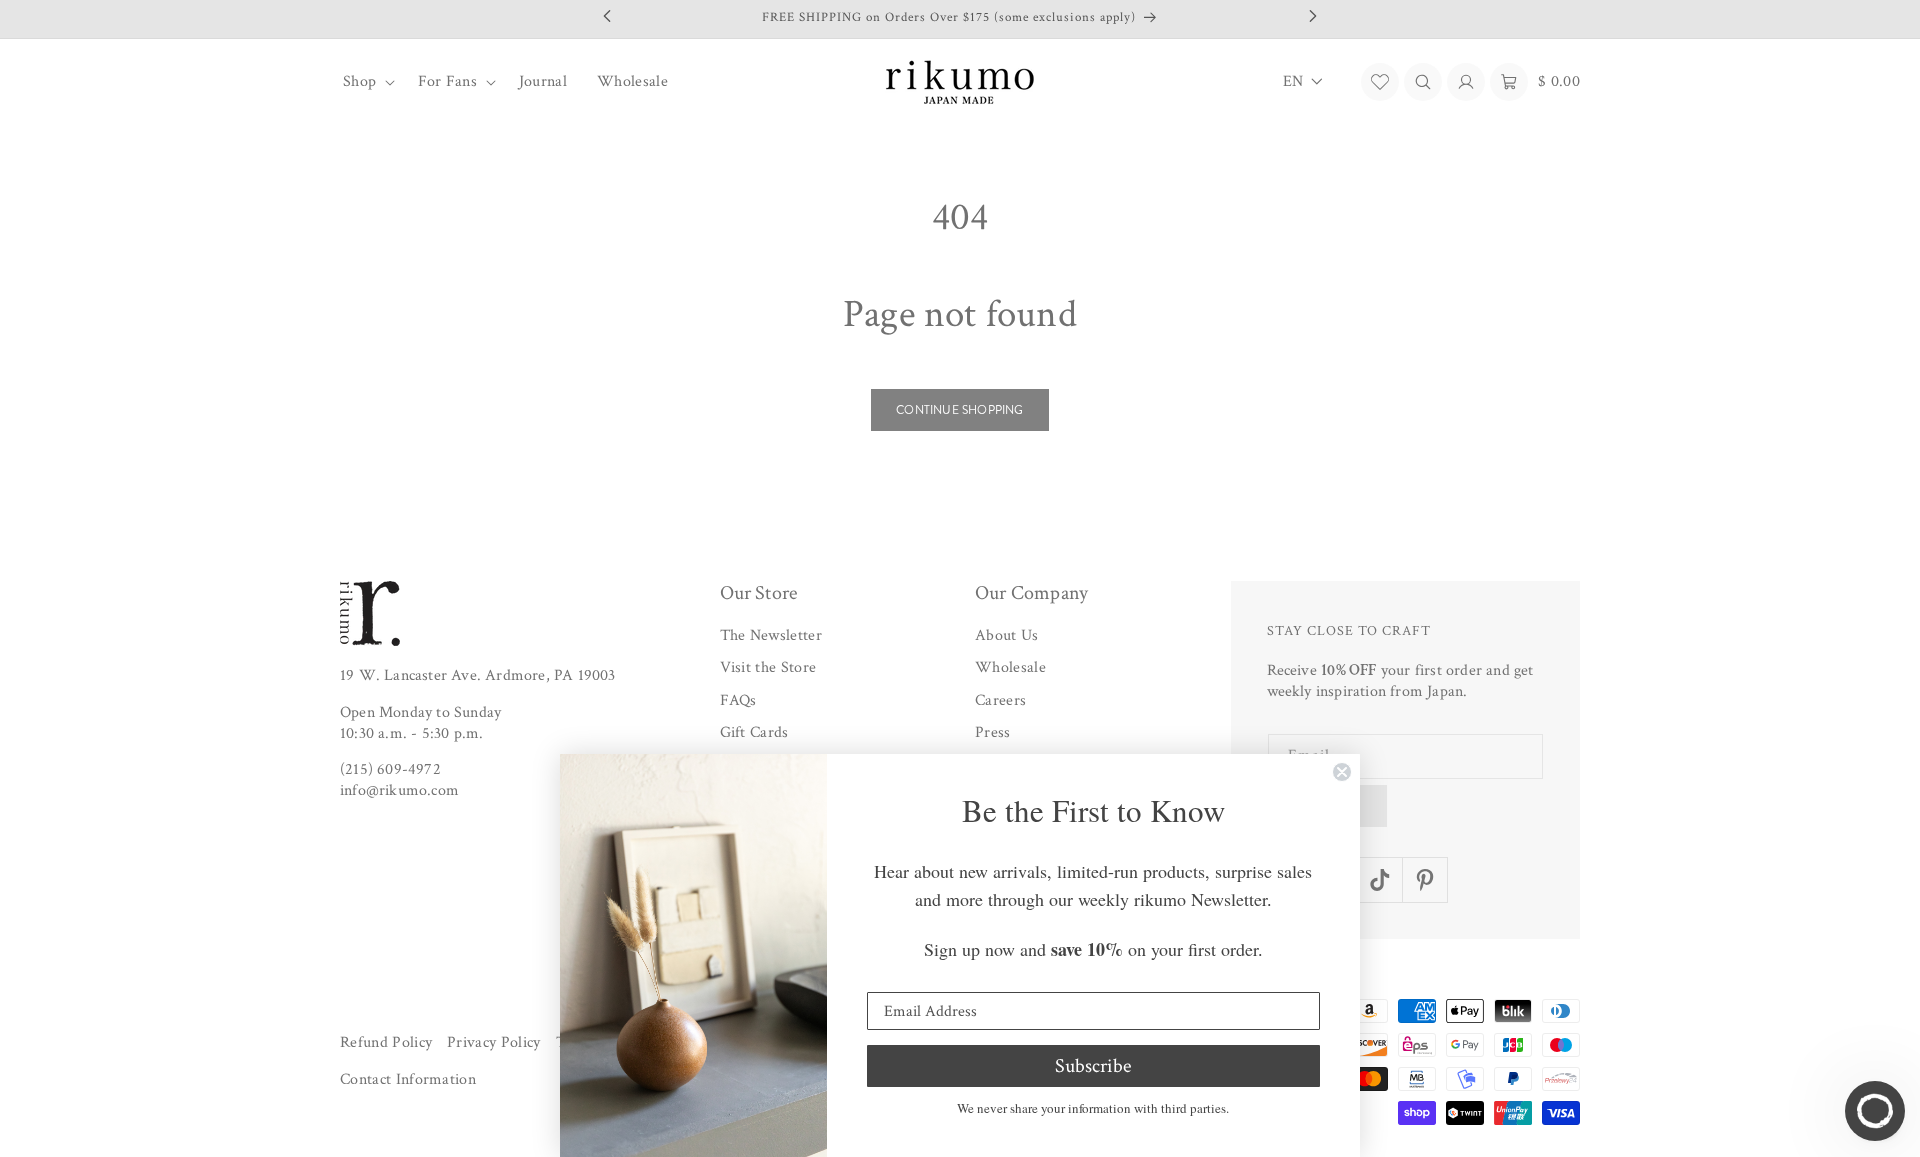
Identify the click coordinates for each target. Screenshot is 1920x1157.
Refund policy (386, 1042)
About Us (1007, 635)
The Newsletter (771, 635)
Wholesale (1010, 668)
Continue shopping (959, 410)
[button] (365, 82)
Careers (1000, 700)
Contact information (408, 1080)
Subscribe (1093, 1066)
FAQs (738, 700)
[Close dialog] (1342, 772)
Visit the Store (768, 668)
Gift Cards (754, 733)
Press (993, 733)
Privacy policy (493, 1042)
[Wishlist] (1380, 82)
